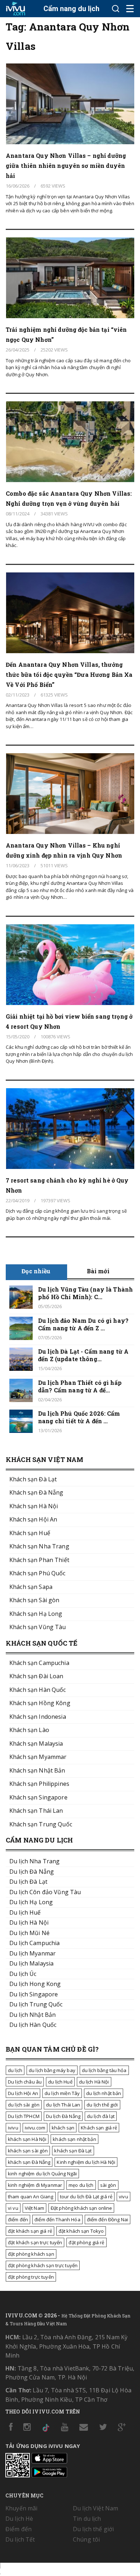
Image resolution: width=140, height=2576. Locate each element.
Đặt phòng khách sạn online (81, 2208)
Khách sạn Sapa (31, 1587)
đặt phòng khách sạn (31, 2254)
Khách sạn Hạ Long (36, 1614)
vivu (123, 2197)
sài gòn (108, 2185)
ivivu (13, 2128)
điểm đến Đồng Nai (108, 2219)
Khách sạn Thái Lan (36, 1811)
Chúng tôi (86, 2539)
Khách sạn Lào (29, 1730)
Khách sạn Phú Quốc (38, 1573)
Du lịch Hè (19, 2519)
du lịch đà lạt (101, 2116)
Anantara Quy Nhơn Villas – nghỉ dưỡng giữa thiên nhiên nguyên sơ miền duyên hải (66, 166)
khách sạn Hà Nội (27, 2139)
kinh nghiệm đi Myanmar (35, 2185)
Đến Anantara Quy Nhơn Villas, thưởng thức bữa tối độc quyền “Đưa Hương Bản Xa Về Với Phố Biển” (69, 674)
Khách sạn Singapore (38, 1797)
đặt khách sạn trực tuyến (35, 2242)
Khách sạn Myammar (38, 1757)
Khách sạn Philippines (39, 1784)
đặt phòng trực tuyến (31, 2277)
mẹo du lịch (81, 2185)
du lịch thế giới (102, 2105)
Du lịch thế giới (93, 2529)
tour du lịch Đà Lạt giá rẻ (86, 2197)
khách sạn (63, 2128)
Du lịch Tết (20, 2539)
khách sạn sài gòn (28, 2151)
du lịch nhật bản (104, 2093)
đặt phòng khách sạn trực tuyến (43, 2265)
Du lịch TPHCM (24, 2116)
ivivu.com (35, 2128)
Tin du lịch (87, 2519)
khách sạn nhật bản (74, 2139)
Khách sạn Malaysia (36, 1744)
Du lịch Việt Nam (95, 2508)
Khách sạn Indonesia (38, 1717)
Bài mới (98, 1271)
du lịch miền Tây (62, 2093)
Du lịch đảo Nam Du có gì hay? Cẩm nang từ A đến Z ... (83, 1324)
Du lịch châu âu (25, 2082)
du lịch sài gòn (24, 2105)
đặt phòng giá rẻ (86, 2242)
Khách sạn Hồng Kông (40, 1703)
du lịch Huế (60, 2082)
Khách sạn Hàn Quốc (38, 1690)
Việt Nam (34, 2208)
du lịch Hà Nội (94, 2082)
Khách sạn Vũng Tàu (38, 1627)
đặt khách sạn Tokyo (81, 2231)
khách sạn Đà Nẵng (29, 2162)
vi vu (13, 2208)
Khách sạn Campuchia (39, 1663)
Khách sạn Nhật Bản (37, 1770)
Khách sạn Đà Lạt (33, 1479)
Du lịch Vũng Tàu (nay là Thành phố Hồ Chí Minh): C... (85, 1293)
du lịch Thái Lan (63, 2105)
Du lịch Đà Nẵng (63, 2116)
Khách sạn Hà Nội (34, 1506)
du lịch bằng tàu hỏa (104, 2070)
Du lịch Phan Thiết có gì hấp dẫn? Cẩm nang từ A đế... (80, 1386)
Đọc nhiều (36, 1271)
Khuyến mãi (21, 2508)
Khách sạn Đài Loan (36, 1676)
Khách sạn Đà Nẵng (36, 1492)
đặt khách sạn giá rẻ (30, 2231)
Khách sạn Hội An (33, 1519)
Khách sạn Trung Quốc (41, 1824)
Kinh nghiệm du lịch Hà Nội (86, 2162)
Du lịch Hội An (23, 2093)
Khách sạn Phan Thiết (39, 1560)
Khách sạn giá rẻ (99, 2128)
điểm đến (18, 2219)
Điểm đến (18, 2529)
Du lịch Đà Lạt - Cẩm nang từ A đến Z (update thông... (83, 1355)
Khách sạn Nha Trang (39, 1546)
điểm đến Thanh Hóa (57, 2219)
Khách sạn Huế (30, 1533)
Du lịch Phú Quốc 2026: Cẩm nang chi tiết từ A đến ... (79, 1417)
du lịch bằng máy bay (52, 2070)
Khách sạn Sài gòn (34, 1600)
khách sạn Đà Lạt (73, 2151)
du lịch (15, 2070)
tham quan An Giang (31, 2197)
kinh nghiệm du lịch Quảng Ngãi (42, 2174)
